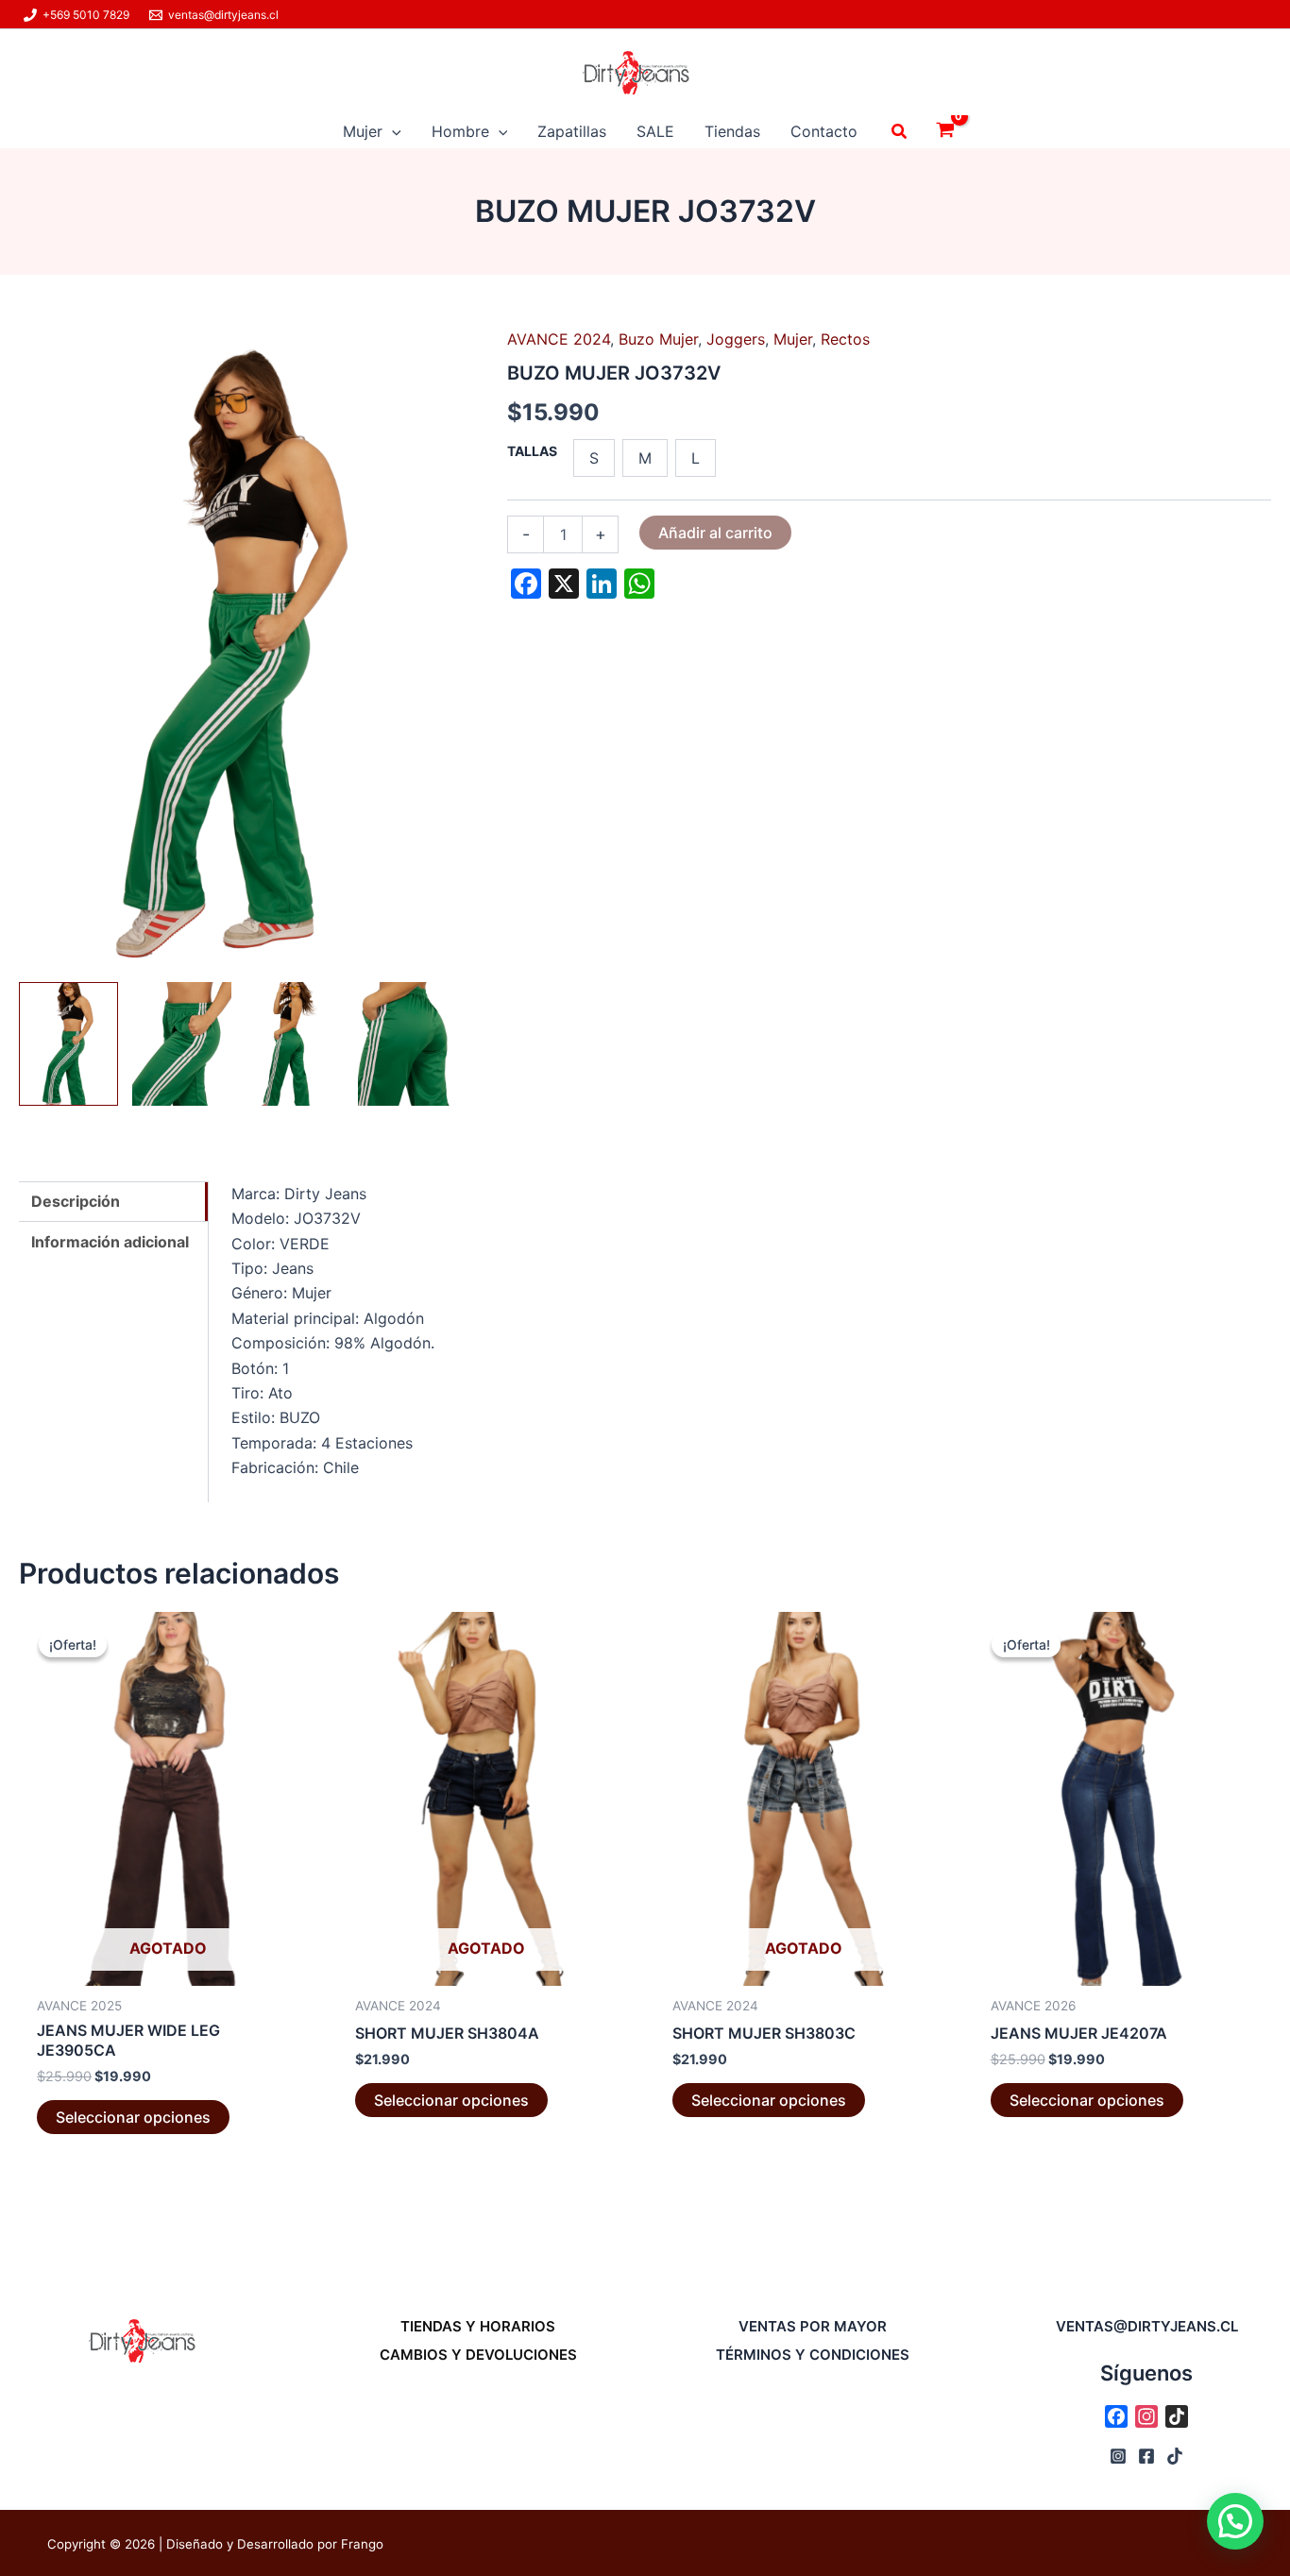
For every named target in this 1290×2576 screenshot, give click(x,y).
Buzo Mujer (658, 339)
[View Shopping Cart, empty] (945, 132)
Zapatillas (572, 131)
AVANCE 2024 (559, 339)
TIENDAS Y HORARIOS (478, 2326)
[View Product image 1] (68, 1044)
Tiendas (732, 131)
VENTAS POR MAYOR (813, 2326)
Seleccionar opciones (133, 2117)
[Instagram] (1118, 2456)
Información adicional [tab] (110, 1242)
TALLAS (532, 451)
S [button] (594, 458)
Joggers (736, 339)
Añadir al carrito (715, 533)
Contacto (824, 131)
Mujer (363, 131)
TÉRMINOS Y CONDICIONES (813, 2355)
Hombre (460, 131)
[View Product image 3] (295, 1044)
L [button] (696, 458)
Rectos (845, 339)
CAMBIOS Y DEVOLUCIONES (478, 2355)
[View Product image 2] (182, 1044)
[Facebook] (1146, 2456)
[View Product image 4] (407, 1044)
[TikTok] (1175, 2456)
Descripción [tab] (76, 1201)
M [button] (645, 458)
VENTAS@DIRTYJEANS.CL (1147, 2326)
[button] (392, 131)
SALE (655, 131)
